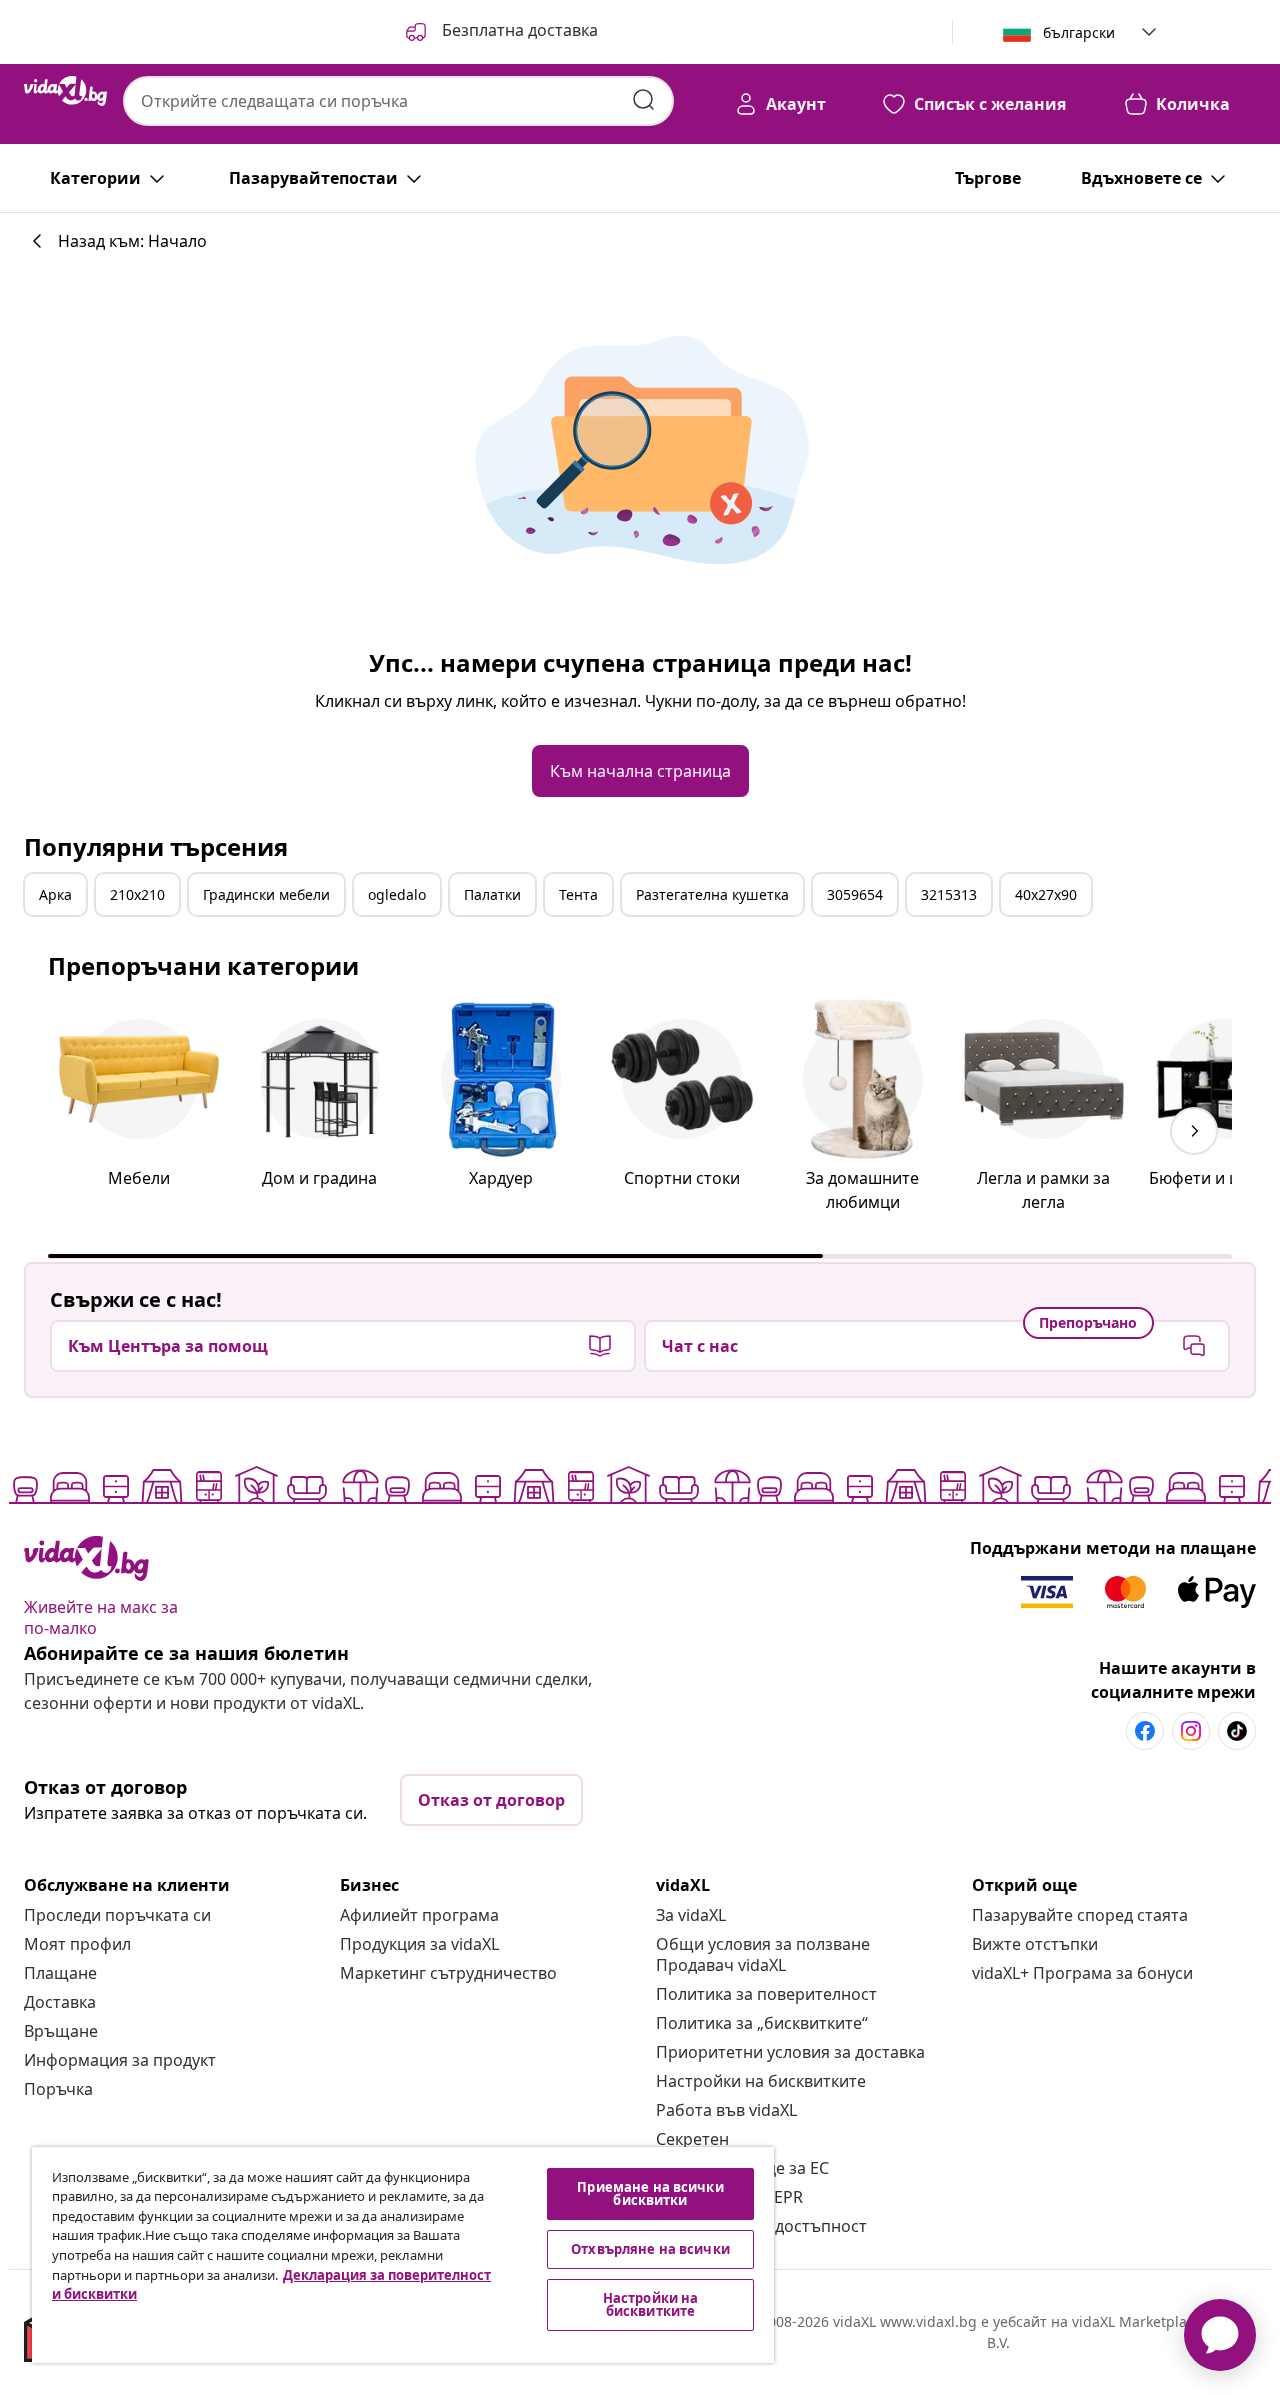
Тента (578, 894)
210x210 (137, 894)
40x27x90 (1046, 894)
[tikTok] (1237, 1731)
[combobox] (398, 101)
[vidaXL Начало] (65, 91)
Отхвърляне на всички (650, 2249)
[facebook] (1145, 1731)
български (1079, 32)
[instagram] (1191, 1731)
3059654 (855, 894)
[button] (500, 32)
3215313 (949, 894)
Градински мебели (266, 894)
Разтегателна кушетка (712, 894)
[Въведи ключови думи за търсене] (644, 100)
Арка (55, 894)
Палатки (492, 894)
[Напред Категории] (1194, 1131)
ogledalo (397, 894)
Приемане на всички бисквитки (650, 2193)
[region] (403, 2255)
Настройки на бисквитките (761, 2081)
